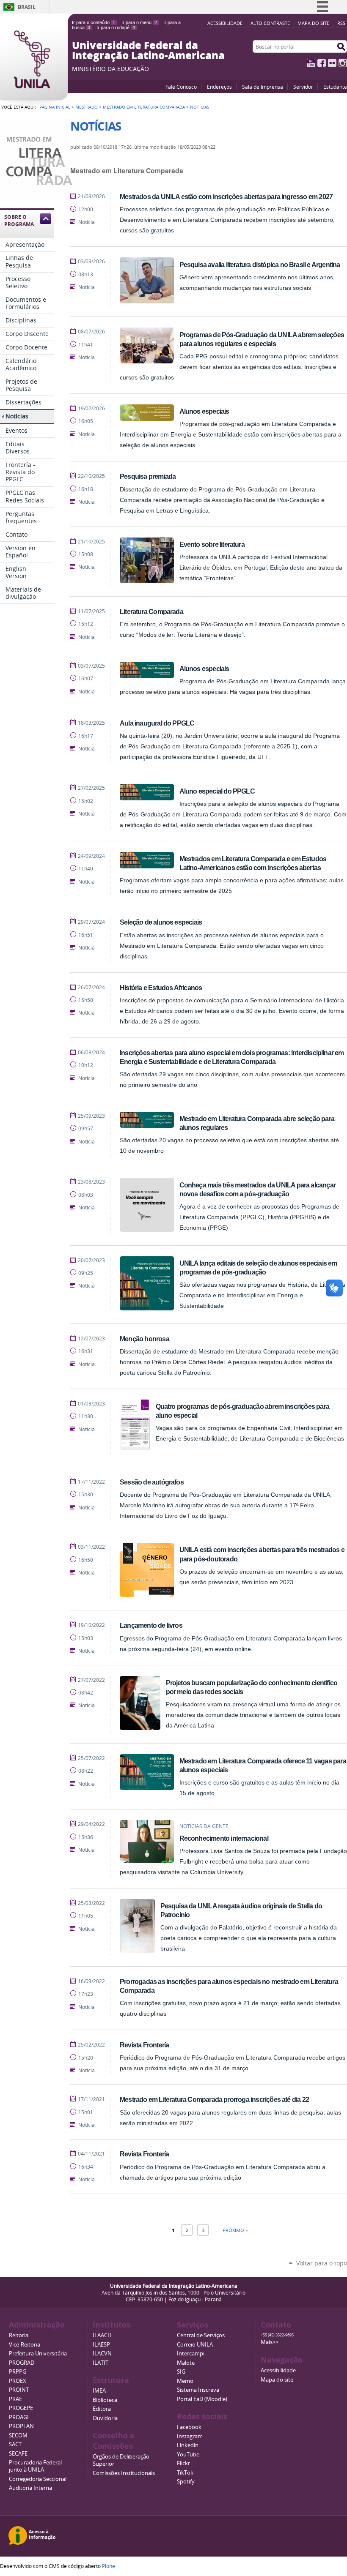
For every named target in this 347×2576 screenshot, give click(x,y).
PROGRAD (22, 2363)
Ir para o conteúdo (94, 22)
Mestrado (87, 107)
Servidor (303, 87)
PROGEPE (21, 2408)
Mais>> (270, 2342)
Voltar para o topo (322, 2263)
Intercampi (191, 2354)
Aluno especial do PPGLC (217, 791)
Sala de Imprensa (263, 87)
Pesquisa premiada (148, 476)
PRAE (15, 2399)
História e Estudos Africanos (161, 988)
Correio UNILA (195, 2345)
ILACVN (102, 2354)
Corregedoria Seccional (38, 2479)
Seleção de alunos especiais (161, 922)
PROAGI (19, 2417)
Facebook (322, 63)
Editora (102, 2409)
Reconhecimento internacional (224, 1838)
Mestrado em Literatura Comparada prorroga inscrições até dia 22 (214, 2099)
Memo (185, 2381)
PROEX (18, 2381)
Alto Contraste (270, 23)
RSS (341, 23)
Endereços (219, 87)
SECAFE (18, 2454)
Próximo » (235, 2230)
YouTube (311, 63)
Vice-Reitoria (25, 2345)
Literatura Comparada (151, 611)
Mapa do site (313, 23)
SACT (15, 2444)
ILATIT (101, 2363)
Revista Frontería (144, 2045)
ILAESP (101, 2345)
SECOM (18, 2435)
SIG (181, 2372)
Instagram (343, 63)
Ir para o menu (139, 22)
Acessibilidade (225, 23)
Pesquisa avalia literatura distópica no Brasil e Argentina (260, 265)
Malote (186, 2363)
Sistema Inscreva (198, 2390)
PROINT (19, 2390)
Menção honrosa (145, 1339)
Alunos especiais (204, 411)
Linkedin (188, 2445)
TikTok (185, 2473)
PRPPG (18, 2372)
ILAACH (102, 2335)
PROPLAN (21, 2426)
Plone (109, 2566)
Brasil (27, 7)
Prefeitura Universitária (38, 2354)
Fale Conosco (181, 87)
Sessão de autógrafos (152, 1482)
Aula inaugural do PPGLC (157, 723)
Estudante (335, 87)
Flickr (332, 63)
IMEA (99, 2391)
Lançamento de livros (151, 1625)
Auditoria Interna (30, 2488)
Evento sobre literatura (212, 544)
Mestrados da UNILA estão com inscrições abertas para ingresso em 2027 (226, 196)
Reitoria (19, 2335)
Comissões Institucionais (124, 2473)
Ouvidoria (105, 2418)
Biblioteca (105, 2400)
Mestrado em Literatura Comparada (144, 107)
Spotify (186, 2482)
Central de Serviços (201, 2335)
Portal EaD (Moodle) (202, 2399)
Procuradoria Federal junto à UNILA (35, 2466)
